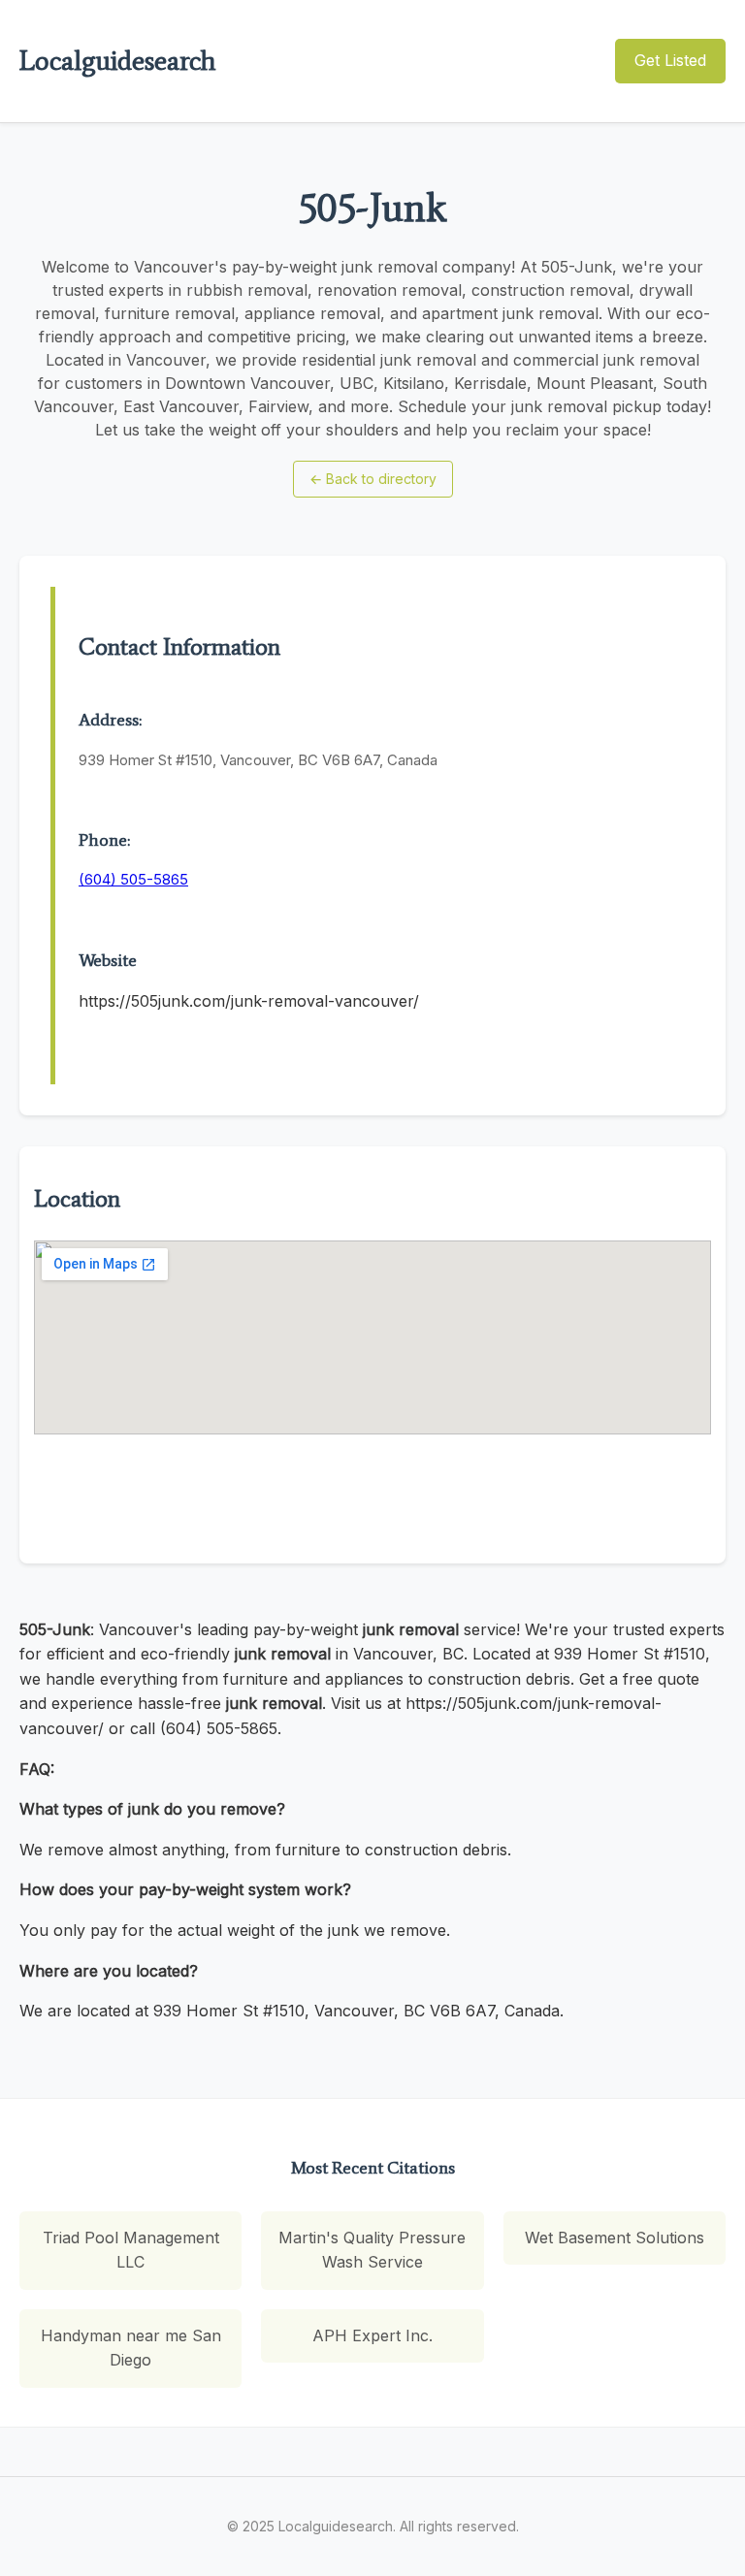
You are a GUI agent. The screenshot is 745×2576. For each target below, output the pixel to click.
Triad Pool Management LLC (131, 2250)
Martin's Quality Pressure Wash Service (372, 2250)
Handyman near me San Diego (131, 2348)
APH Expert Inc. (372, 2335)
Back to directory (373, 479)
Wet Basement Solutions (615, 2238)
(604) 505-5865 (133, 879)
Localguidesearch (117, 60)
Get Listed (670, 60)
